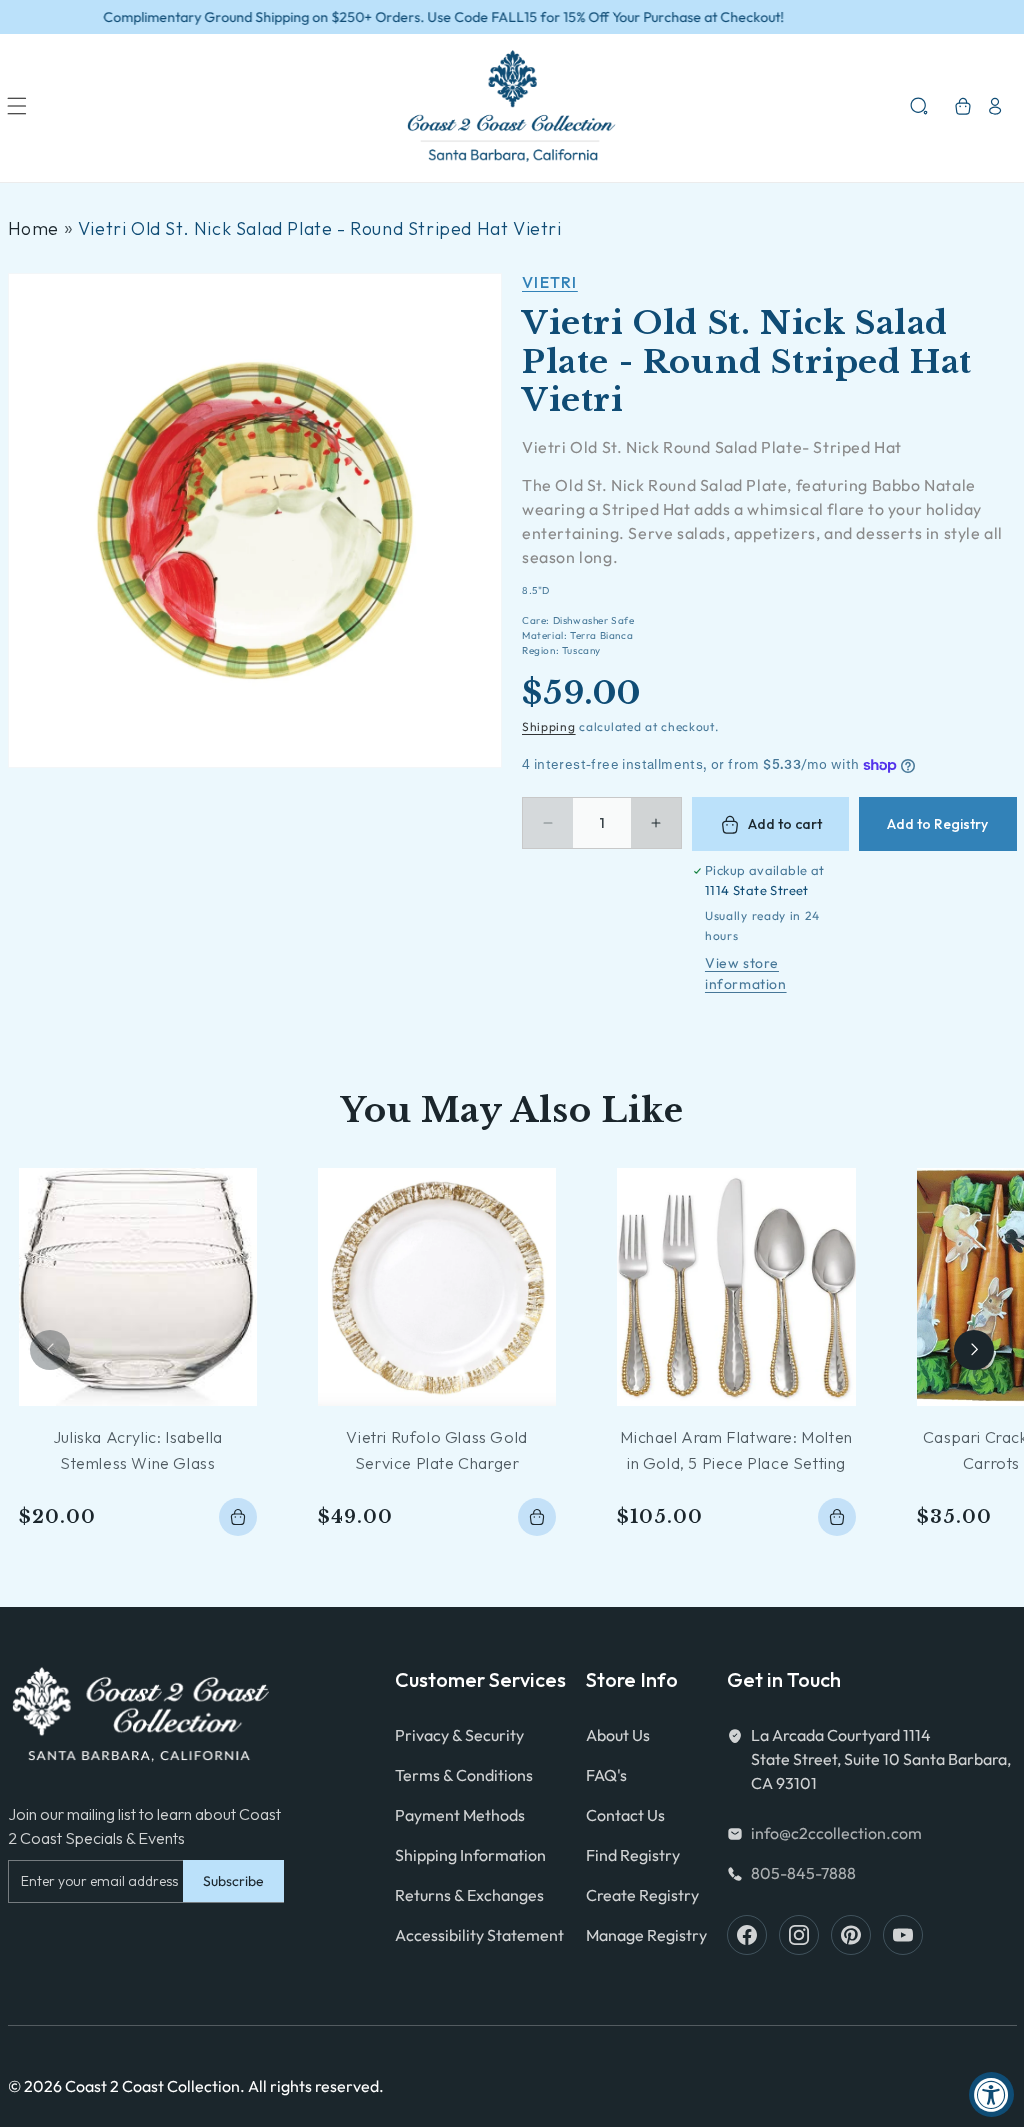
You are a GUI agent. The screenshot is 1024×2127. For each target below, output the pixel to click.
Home (33, 228)
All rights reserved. (316, 2086)
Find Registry (633, 1855)
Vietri (550, 282)
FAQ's (606, 1775)
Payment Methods (460, 1815)
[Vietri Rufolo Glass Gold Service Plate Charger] (437, 1287)
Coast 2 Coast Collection (152, 2086)
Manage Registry (646, 1935)
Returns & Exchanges (469, 1895)
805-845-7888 (803, 1873)
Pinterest (851, 1935)
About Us (618, 1735)
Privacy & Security (459, 1735)
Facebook (747, 1935)
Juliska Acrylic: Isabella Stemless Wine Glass (138, 1450)
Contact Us (625, 1815)
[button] (17, 106)
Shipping (549, 726)
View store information (746, 973)
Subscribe (233, 1881)
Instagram (799, 1935)
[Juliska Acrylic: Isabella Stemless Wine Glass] (138, 1287)
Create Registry (642, 1895)
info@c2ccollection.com (836, 1833)
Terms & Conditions (464, 1775)
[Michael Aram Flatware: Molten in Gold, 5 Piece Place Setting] (736, 1287)
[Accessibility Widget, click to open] (991, 2094)
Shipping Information (470, 1855)
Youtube (903, 1935)
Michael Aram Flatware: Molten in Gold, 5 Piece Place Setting (736, 1450)
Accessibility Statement (479, 1935)
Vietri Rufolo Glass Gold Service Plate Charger (436, 1450)
